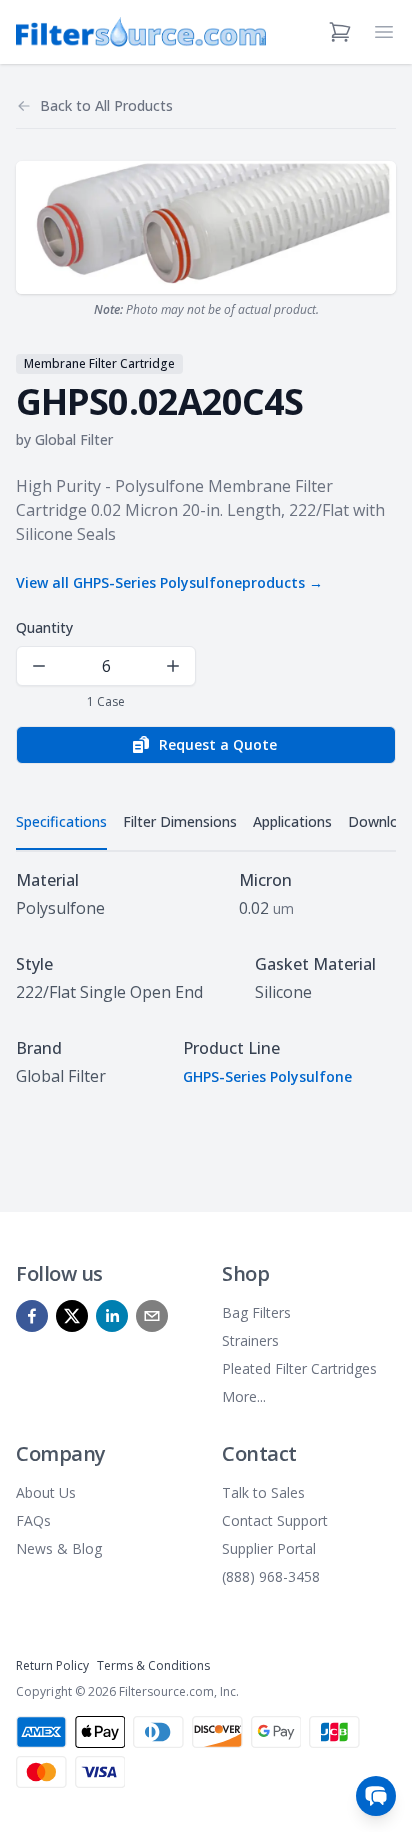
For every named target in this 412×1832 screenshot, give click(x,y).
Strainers (250, 1340)
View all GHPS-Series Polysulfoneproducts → (169, 582)
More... (244, 1396)
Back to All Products (106, 105)
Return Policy (52, 1665)
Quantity (44, 627)
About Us (46, 1492)
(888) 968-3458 (271, 1576)
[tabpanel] (206, 978)
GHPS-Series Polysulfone (267, 1076)
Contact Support (275, 1520)
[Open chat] (376, 1796)
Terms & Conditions (153, 1665)
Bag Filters (256, 1312)
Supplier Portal (269, 1548)
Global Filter (74, 439)
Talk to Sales (263, 1492)
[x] (72, 1316)
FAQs (33, 1520)
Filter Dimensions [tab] (180, 821)
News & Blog (59, 1548)
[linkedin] (112, 1316)
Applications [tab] (292, 821)
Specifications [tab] (61, 821)
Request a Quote (218, 744)
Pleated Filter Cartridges (299, 1368)
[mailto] (152, 1316)
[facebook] (32, 1316)
